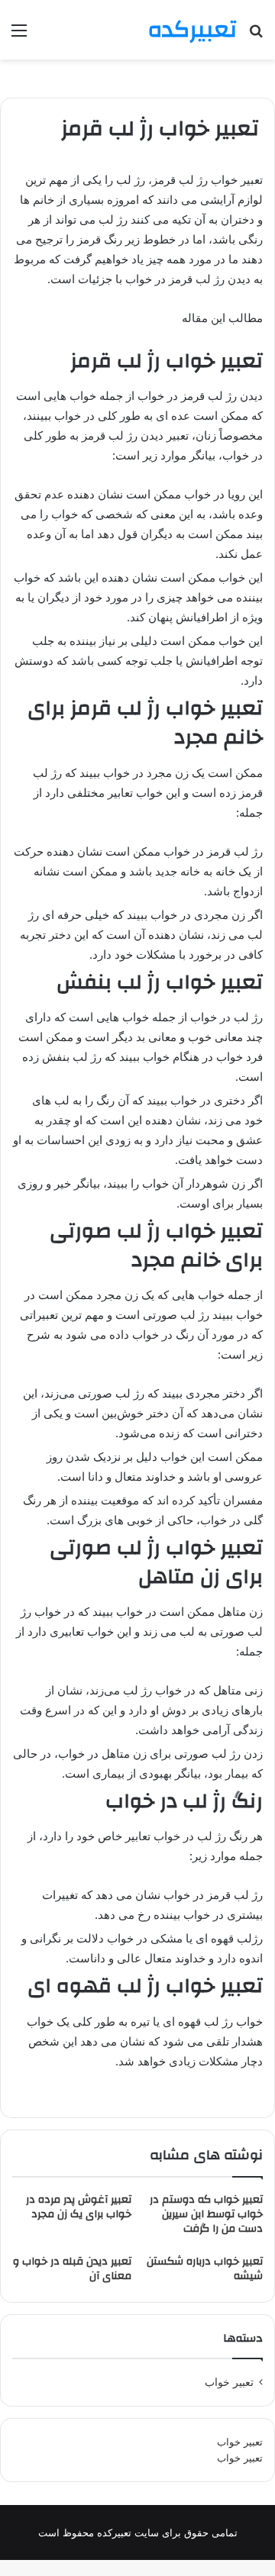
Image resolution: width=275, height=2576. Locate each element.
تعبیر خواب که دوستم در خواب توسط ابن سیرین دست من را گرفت (206, 2214)
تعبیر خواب (240, 2442)
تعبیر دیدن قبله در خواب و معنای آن (72, 2269)
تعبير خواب (229, 2382)
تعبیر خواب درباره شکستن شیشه (205, 2269)
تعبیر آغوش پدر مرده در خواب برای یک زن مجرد (79, 2207)
